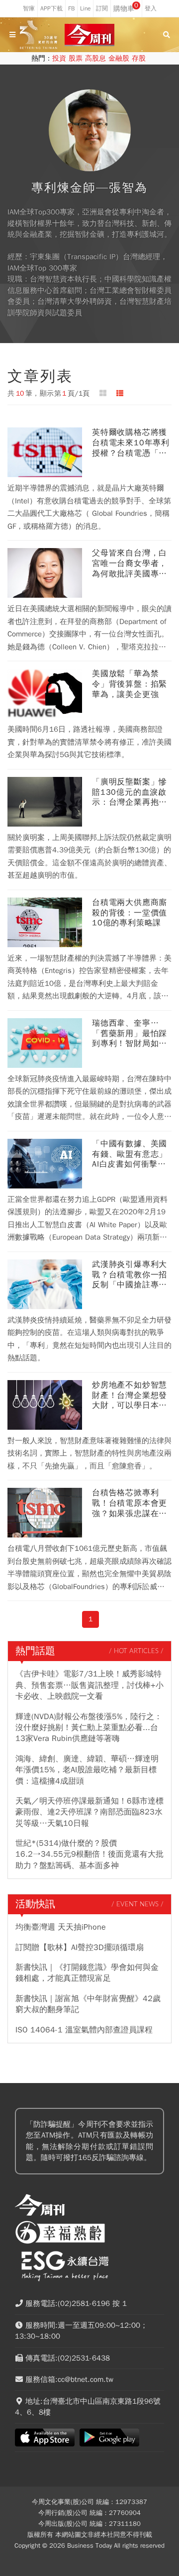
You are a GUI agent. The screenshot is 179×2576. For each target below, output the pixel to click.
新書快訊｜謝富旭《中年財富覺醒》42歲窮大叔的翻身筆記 (88, 2004)
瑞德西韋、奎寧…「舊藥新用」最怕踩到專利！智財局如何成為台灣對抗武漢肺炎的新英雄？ (130, 1034)
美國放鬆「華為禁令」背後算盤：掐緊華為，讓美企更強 (130, 684)
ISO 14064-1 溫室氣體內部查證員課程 (84, 2030)
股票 (76, 58)
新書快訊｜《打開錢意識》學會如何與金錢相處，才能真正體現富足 (87, 1973)
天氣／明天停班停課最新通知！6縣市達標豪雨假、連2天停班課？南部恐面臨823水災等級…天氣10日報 (89, 1812)
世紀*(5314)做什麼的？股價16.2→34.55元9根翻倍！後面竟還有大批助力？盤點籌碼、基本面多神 (89, 1854)
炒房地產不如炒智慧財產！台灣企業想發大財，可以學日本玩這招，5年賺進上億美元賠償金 (130, 1395)
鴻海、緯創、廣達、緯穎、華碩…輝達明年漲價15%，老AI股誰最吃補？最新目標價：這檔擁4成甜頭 (87, 1770)
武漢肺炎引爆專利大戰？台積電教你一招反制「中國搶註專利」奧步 (130, 1275)
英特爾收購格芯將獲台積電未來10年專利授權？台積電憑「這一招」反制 (131, 443)
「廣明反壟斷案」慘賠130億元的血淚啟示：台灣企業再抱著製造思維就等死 (130, 792)
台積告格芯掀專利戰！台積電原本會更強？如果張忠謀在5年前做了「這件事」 (130, 1503)
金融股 (119, 58)
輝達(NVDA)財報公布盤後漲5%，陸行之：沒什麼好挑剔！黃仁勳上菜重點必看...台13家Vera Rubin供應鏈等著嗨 (89, 1728)
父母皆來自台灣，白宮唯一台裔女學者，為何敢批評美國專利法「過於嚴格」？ (130, 563)
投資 (59, 58)
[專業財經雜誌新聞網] (89, 35)
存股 (139, 58)
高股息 (95, 58)
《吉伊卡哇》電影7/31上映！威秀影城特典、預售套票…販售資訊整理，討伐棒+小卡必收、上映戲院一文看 (89, 1685)
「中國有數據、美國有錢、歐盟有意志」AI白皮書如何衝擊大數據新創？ (130, 1154)
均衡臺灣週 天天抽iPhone (61, 1927)
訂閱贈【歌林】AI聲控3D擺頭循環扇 (80, 1948)
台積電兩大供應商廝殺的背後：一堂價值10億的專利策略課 (130, 913)
